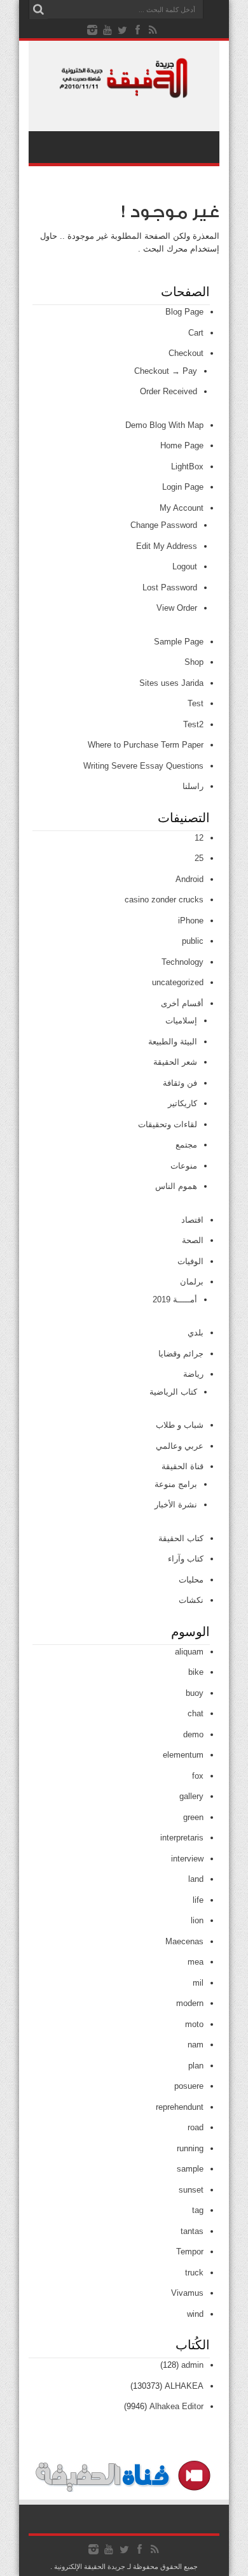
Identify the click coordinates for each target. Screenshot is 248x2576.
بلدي (196, 1333)
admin (192, 2365)
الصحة (193, 1240)
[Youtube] (107, 30)
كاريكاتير (183, 1103)
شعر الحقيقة (175, 1062)
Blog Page (184, 312)
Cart (196, 333)
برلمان (192, 1282)
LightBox (187, 466)
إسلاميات (181, 1021)
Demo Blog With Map (164, 425)
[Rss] (153, 30)
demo (193, 1734)
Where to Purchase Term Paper (146, 745)
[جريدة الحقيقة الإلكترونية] (124, 92)
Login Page (183, 487)
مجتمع (186, 1145)
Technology (183, 962)
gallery (191, 1796)
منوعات (184, 1166)
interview (187, 1859)
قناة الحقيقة (183, 1466)
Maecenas (184, 1941)
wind (195, 2314)
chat (196, 1713)
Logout (185, 566)
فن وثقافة (180, 1083)
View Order (177, 608)
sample (190, 2169)
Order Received (169, 391)
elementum (183, 1755)
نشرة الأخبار (176, 1505)
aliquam (189, 1652)
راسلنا (193, 786)
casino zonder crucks (164, 900)
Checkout (186, 353)
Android (189, 879)
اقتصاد (192, 1220)
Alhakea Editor (176, 2406)
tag (198, 2210)
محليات (191, 1580)
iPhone (191, 921)
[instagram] (92, 30)
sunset (191, 2190)
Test (196, 703)
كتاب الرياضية (173, 1392)
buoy (195, 1693)
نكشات (191, 1600)
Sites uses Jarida (171, 683)
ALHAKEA (184, 2386)
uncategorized (178, 982)
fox (198, 1776)
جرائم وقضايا (181, 1354)
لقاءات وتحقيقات (168, 1124)
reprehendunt (180, 2107)
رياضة (193, 1374)
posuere (189, 2086)
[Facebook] (138, 30)
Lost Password (170, 587)
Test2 (193, 724)
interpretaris (182, 1838)
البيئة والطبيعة (173, 1042)
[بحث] (38, 10)
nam (196, 2045)
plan (196, 2066)
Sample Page (179, 642)
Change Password (164, 525)
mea (196, 1962)
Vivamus (187, 2293)
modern (190, 2003)
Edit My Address (167, 546)
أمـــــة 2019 (175, 1299)
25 (199, 858)
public (193, 941)
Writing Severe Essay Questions (143, 766)
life (198, 1900)
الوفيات (190, 1261)
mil (198, 1983)
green (193, 1817)
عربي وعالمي (180, 1446)
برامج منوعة (176, 1484)
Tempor (190, 2252)
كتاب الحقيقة (181, 1538)
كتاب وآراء (186, 1559)
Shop (194, 662)
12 (199, 838)
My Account (182, 508)
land (196, 1879)
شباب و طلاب (180, 1425)
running (190, 2148)
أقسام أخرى (182, 1003)
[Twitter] (123, 30)
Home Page (182, 445)
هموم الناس (176, 1186)
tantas (192, 2231)
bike (196, 1672)
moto (194, 2024)
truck (194, 2273)
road (196, 2127)
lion (197, 1920)
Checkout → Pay (166, 371)
